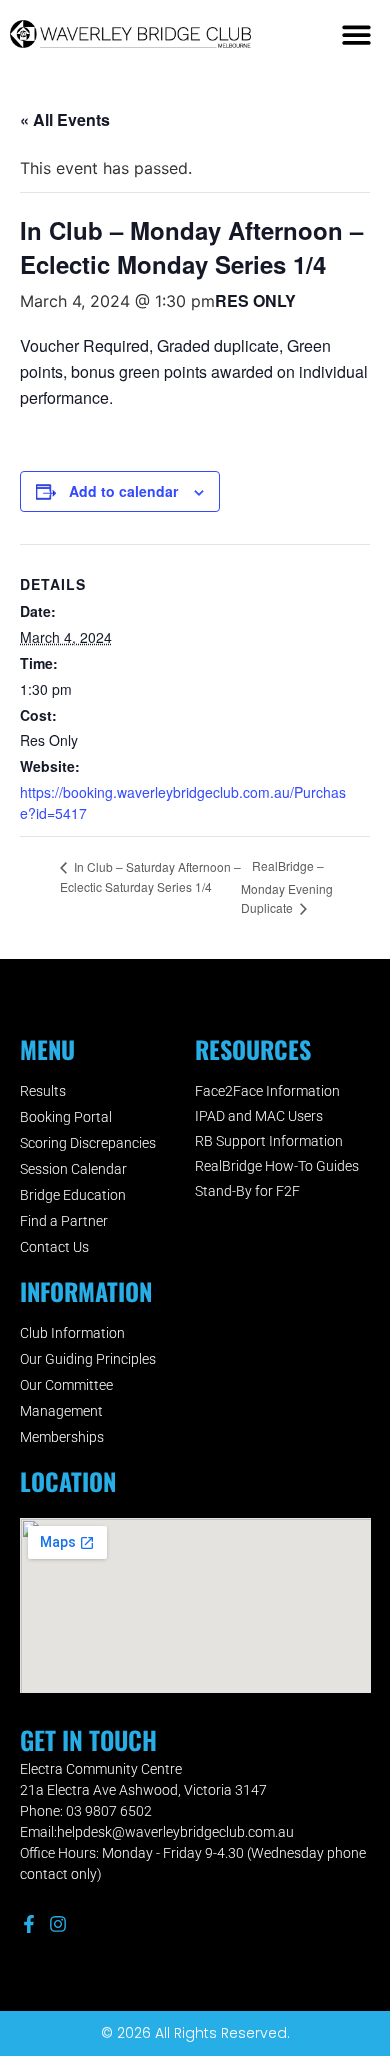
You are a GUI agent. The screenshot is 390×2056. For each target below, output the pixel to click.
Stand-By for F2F (247, 1191)
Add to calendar (123, 491)
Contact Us (54, 1247)
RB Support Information (269, 1141)
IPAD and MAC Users (259, 1116)
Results (43, 1091)
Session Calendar (73, 1169)
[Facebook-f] (29, 1924)
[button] (357, 34)
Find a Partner (64, 1221)
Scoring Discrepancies (88, 1143)
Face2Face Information (267, 1091)
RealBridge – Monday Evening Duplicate (287, 886)
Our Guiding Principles (88, 1359)
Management (61, 1411)
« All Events (65, 119)
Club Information (72, 1333)
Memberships (62, 1437)
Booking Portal (66, 1117)
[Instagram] (58, 1924)
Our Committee (66, 1385)
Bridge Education (73, 1195)
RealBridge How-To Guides (277, 1166)
